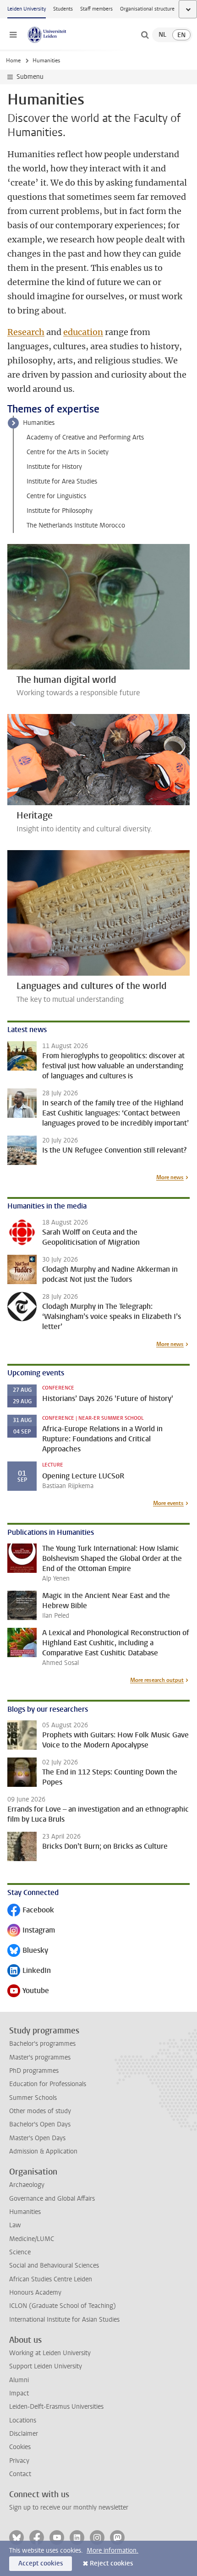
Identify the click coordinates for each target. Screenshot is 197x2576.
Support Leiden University (46, 2366)
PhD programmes (34, 2071)
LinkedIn (29, 1971)
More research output (157, 1680)
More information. (112, 2551)
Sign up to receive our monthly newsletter (69, 2507)
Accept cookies (41, 2563)
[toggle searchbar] (145, 35)
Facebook (31, 1911)
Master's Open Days (37, 2138)
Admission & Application (43, 2151)
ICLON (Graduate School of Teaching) (63, 2306)
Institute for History (54, 467)
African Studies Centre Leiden (51, 2279)
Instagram (31, 1931)
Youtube (28, 1991)
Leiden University (27, 9)
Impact (19, 2393)
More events (168, 1503)
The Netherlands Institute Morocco (76, 525)
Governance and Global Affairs (52, 2199)
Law (15, 2225)
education (83, 332)
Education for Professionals (48, 2084)
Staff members (96, 9)
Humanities (39, 423)
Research (26, 332)
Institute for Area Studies (62, 481)
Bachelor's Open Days (40, 2124)
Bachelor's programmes (42, 2044)
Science (20, 2252)
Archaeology (27, 2185)
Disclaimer (24, 2434)
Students (63, 9)
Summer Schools (33, 2098)
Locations (23, 2420)
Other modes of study (40, 2111)
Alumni (19, 2380)
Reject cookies (111, 2563)
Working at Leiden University (50, 2353)
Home (13, 60)
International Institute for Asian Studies (64, 2320)
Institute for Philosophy (60, 511)
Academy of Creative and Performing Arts (85, 437)
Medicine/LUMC (32, 2239)
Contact (20, 2474)
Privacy (19, 2461)
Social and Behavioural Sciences (54, 2266)
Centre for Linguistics (56, 496)
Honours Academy (35, 2293)
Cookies (20, 2447)
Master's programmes (40, 2057)
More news (170, 1177)
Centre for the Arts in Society (68, 452)
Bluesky (28, 1951)
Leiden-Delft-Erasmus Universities (56, 2407)
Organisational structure (147, 9)
